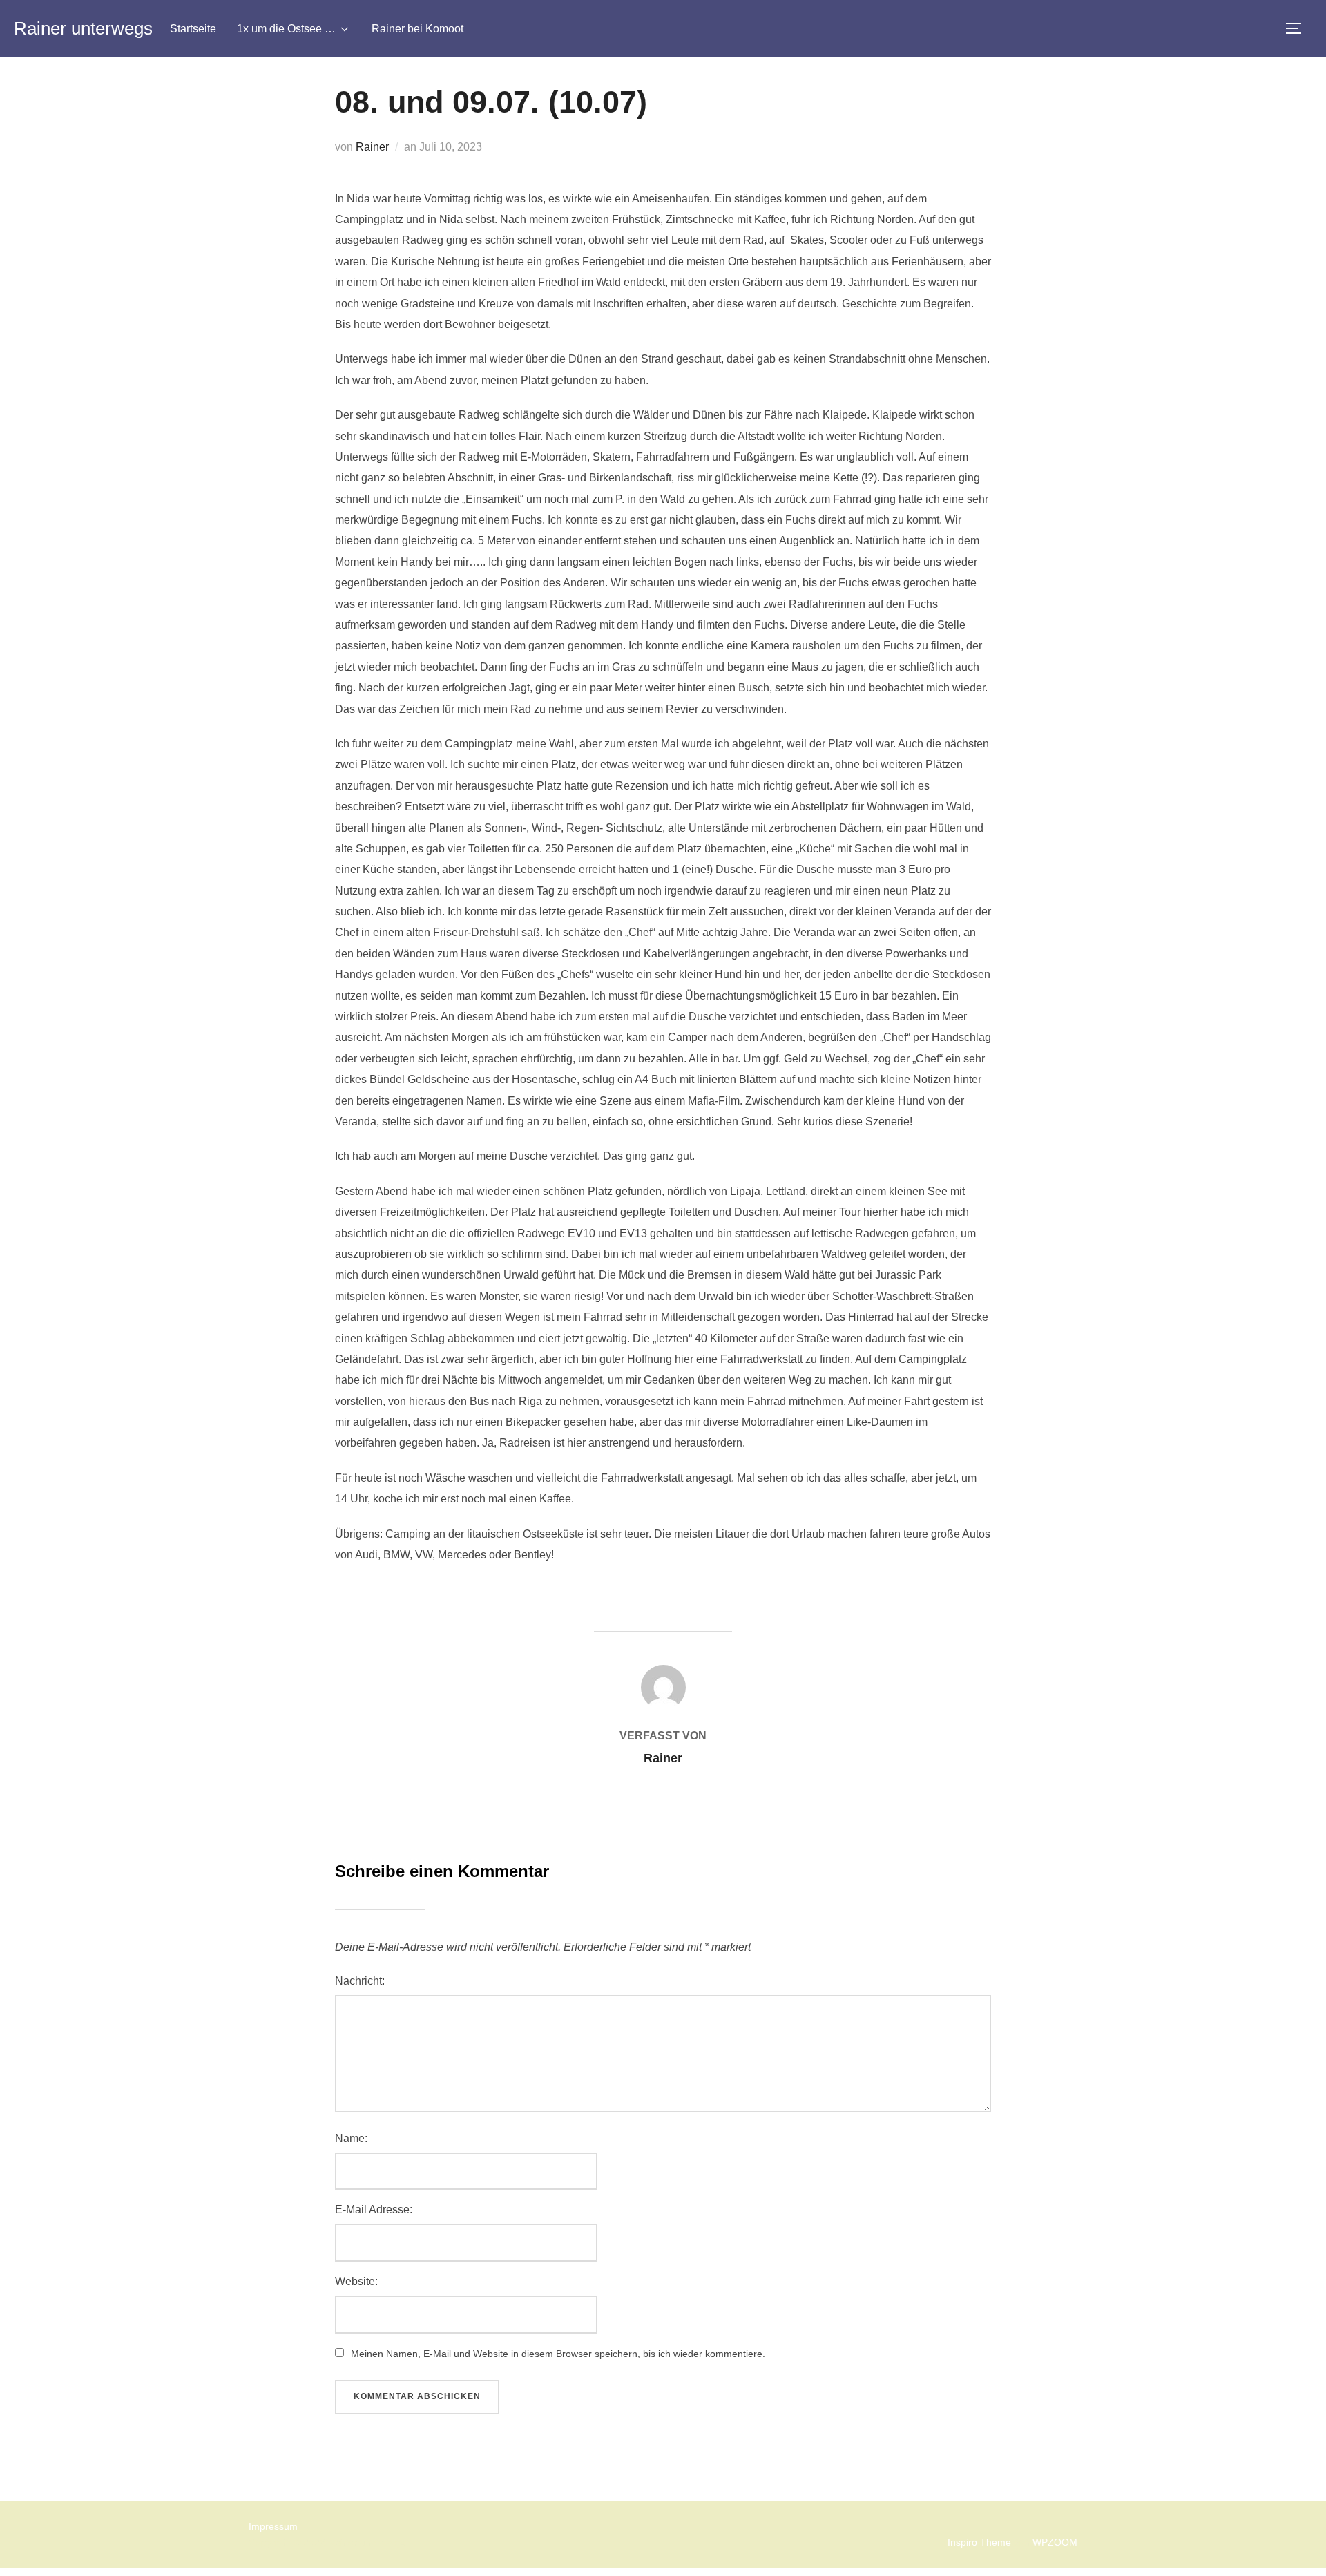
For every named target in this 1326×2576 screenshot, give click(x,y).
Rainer (372, 147)
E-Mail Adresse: (374, 2210)
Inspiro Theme (979, 2542)
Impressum (273, 2526)
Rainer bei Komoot (417, 29)
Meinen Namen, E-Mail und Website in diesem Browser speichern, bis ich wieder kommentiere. (558, 2354)
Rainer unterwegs (83, 28)
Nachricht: (360, 1981)
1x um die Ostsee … (286, 29)
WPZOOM (1055, 2542)
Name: (351, 2138)
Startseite (193, 29)
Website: (356, 2281)
